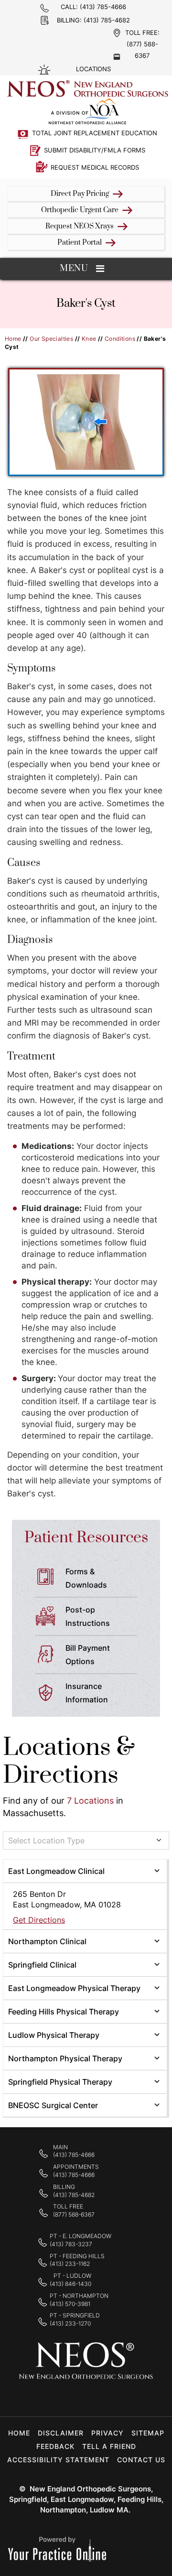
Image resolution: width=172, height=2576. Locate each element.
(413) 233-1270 (70, 2323)
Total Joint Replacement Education (95, 133)
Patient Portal (80, 243)
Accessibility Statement (58, 2460)
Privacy (107, 2433)
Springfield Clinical (42, 1965)
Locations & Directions (69, 1761)
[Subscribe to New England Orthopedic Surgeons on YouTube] (116, 2397)
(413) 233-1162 (70, 2264)
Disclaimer (61, 2433)
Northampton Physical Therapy (65, 2058)
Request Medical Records (95, 167)
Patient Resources (86, 1538)
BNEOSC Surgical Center (53, 2105)
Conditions (120, 339)
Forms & (86, 1578)
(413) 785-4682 (107, 20)
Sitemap (148, 2433)
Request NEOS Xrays (80, 226)
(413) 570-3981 (70, 2304)
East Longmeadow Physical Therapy (74, 1988)
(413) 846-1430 (70, 2284)
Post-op (88, 1616)
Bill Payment (88, 1655)
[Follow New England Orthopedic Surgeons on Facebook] (56, 2397)
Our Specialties (51, 339)
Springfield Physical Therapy (60, 2082)
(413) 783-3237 (71, 2244)
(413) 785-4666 (103, 7)
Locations (93, 69)
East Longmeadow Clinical (56, 1871)
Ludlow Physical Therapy (54, 2035)
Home (13, 339)
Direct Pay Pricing (80, 194)
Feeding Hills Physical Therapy (64, 2012)
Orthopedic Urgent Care (80, 210)
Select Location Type (46, 1840)
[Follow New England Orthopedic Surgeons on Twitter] (86, 2397)
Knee (89, 339)
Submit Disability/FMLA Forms (95, 150)
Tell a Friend (109, 2446)
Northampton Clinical (47, 1941)
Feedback (55, 2446)
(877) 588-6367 (74, 2214)
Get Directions (39, 1920)
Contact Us (141, 2460)
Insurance (87, 1693)
